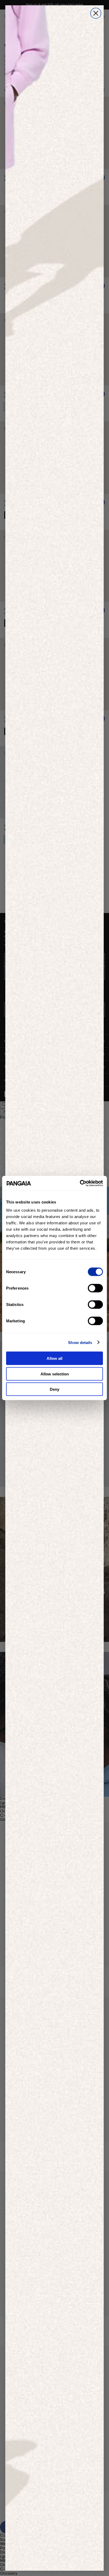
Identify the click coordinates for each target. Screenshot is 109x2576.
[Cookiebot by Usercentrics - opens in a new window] (80, 1183)
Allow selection (55, 1374)
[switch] (95, 1288)
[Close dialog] (96, 13)
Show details (80, 1342)
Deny (54, 1389)
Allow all (54, 1358)
